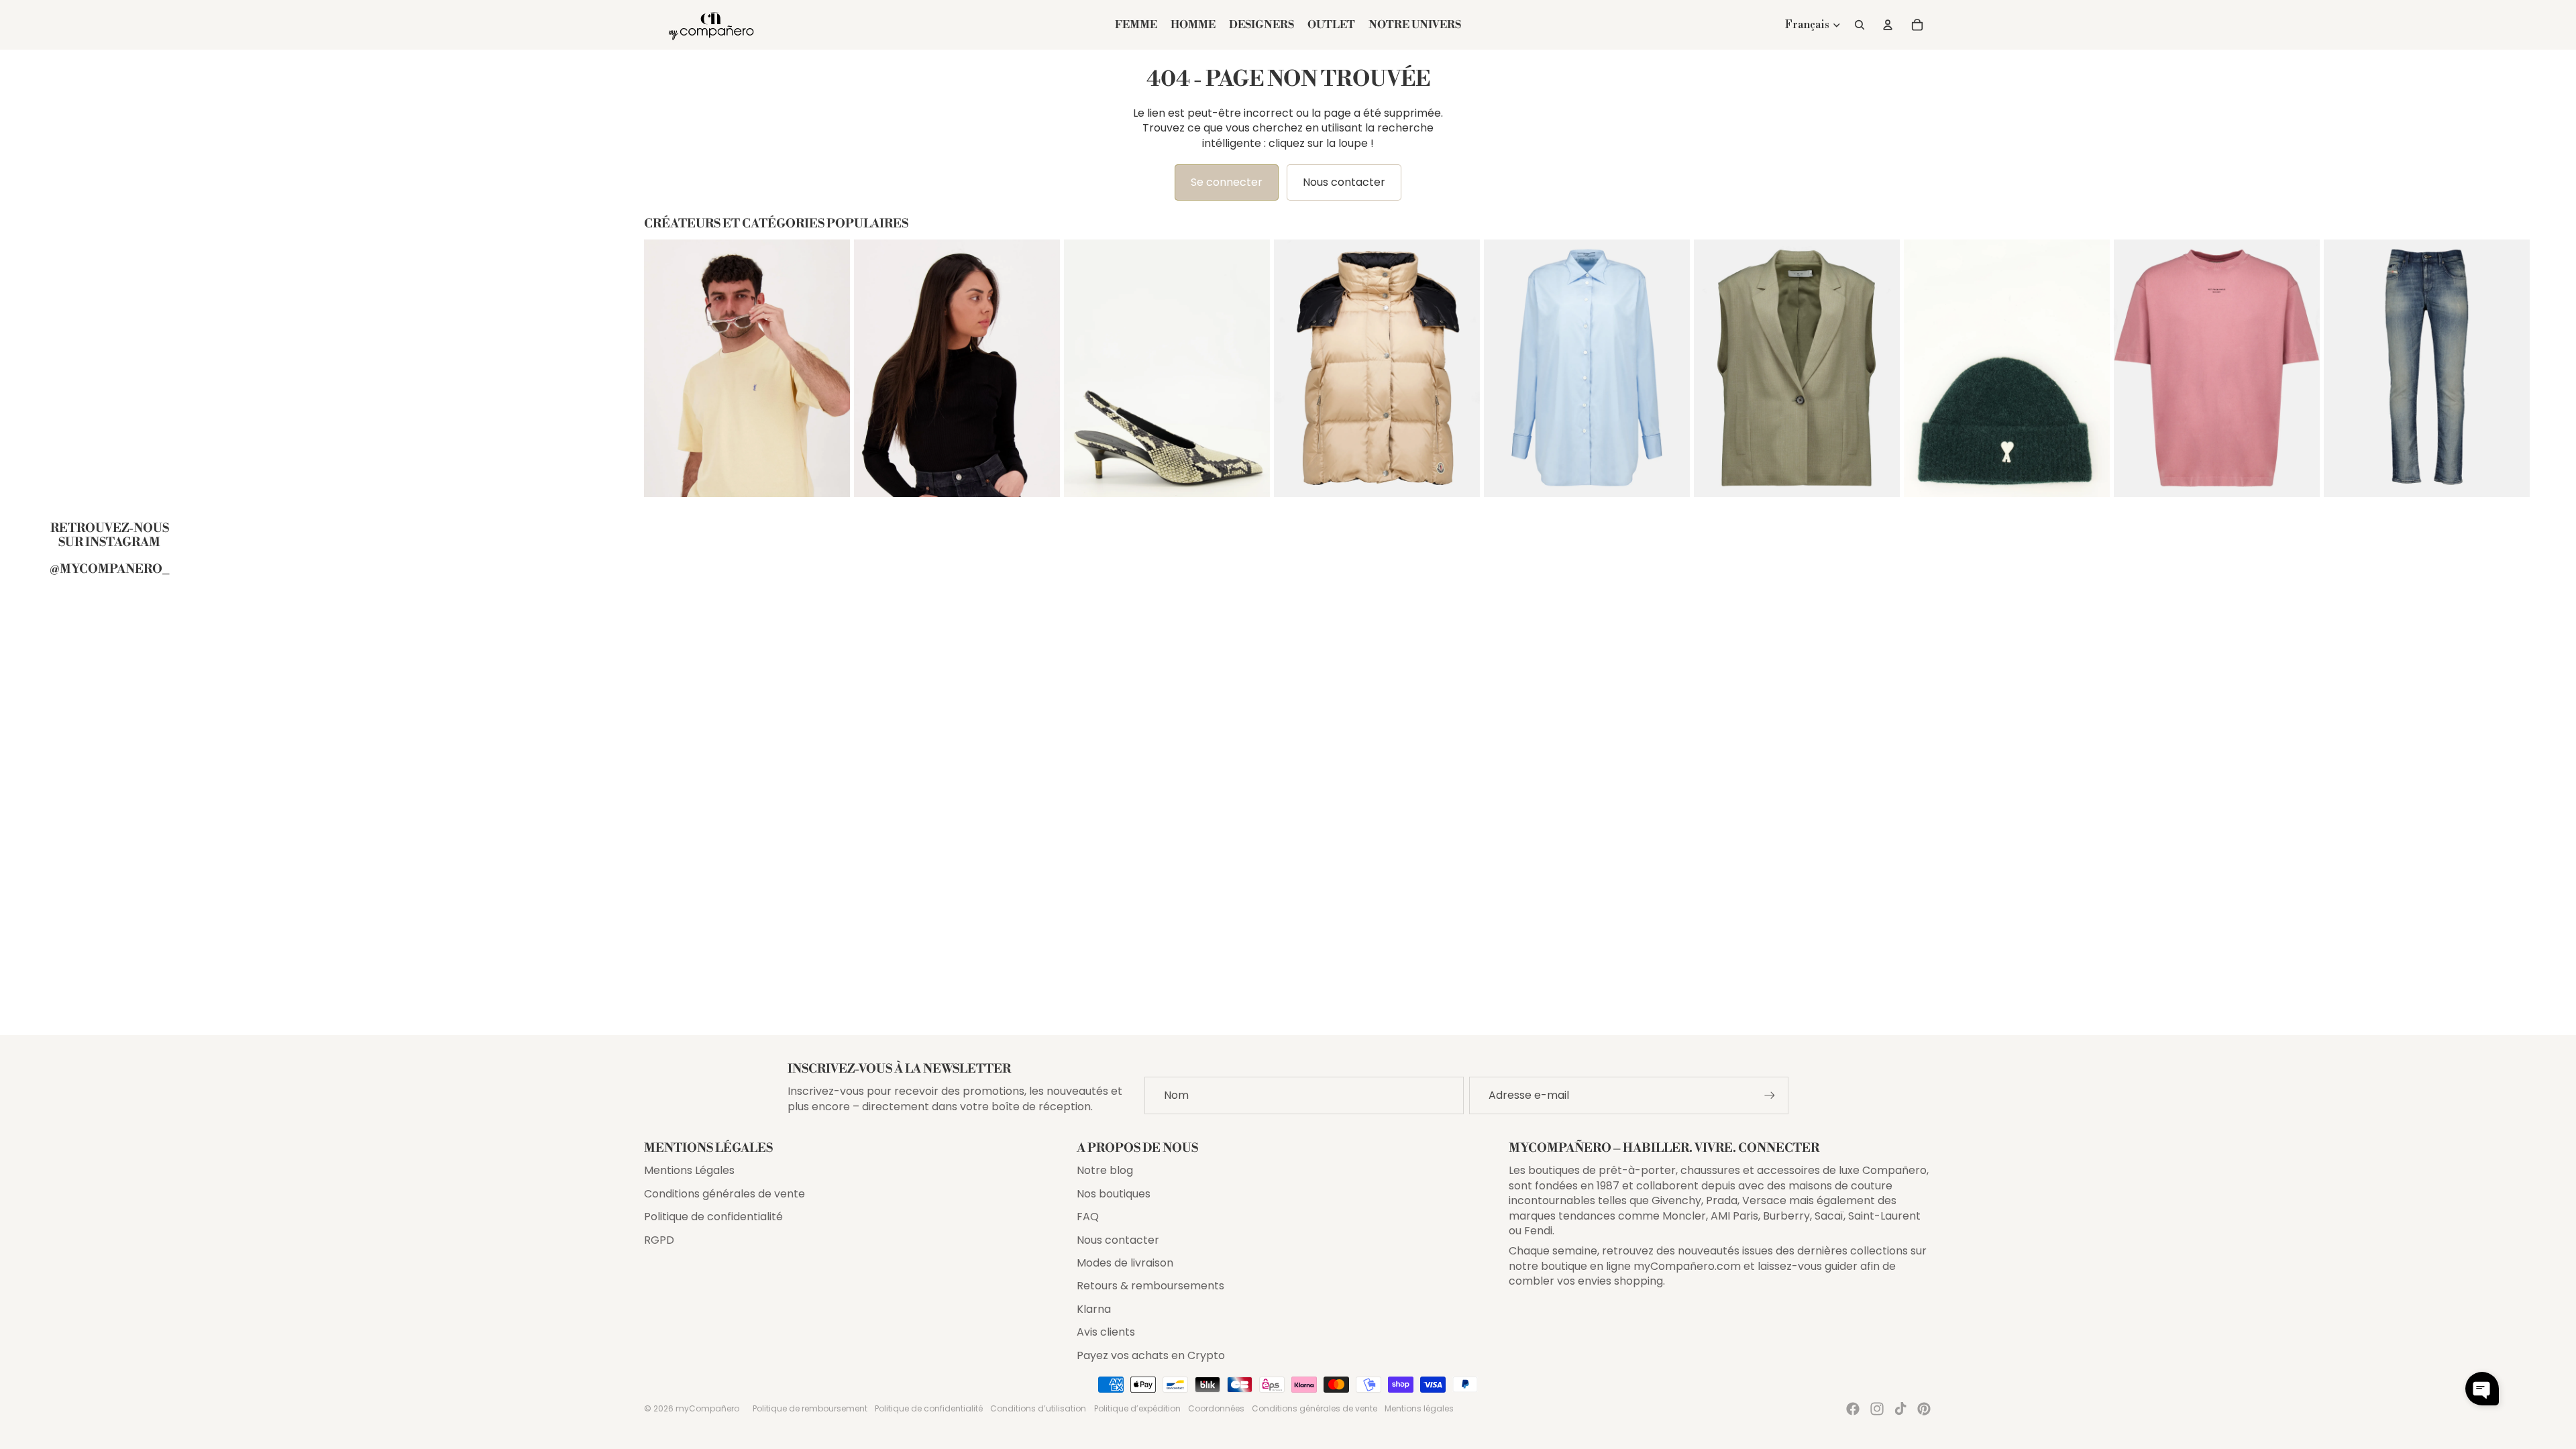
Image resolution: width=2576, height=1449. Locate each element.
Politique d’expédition (1137, 1408)
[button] (2482, 1389)
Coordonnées (1216, 1408)
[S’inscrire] (1770, 1095)
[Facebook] (1853, 1409)
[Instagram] (1877, 1409)
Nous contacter (1344, 182)
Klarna (1094, 1309)
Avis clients (1106, 1332)
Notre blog (1105, 1170)
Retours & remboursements (1150, 1286)
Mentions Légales (689, 1170)
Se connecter (1227, 182)
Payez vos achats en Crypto (1151, 1355)
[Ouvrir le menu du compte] (1888, 25)
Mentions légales (1419, 1408)
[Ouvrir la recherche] (1860, 25)
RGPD (659, 1240)
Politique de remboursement (810, 1408)
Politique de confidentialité (713, 1217)
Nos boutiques (1114, 1194)
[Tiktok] (1900, 1409)
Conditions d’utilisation (1038, 1408)
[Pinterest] (1924, 1409)
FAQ (1088, 1217)
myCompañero (707, 1408)
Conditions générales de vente (724, 1194)
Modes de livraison (1125, 1263)
